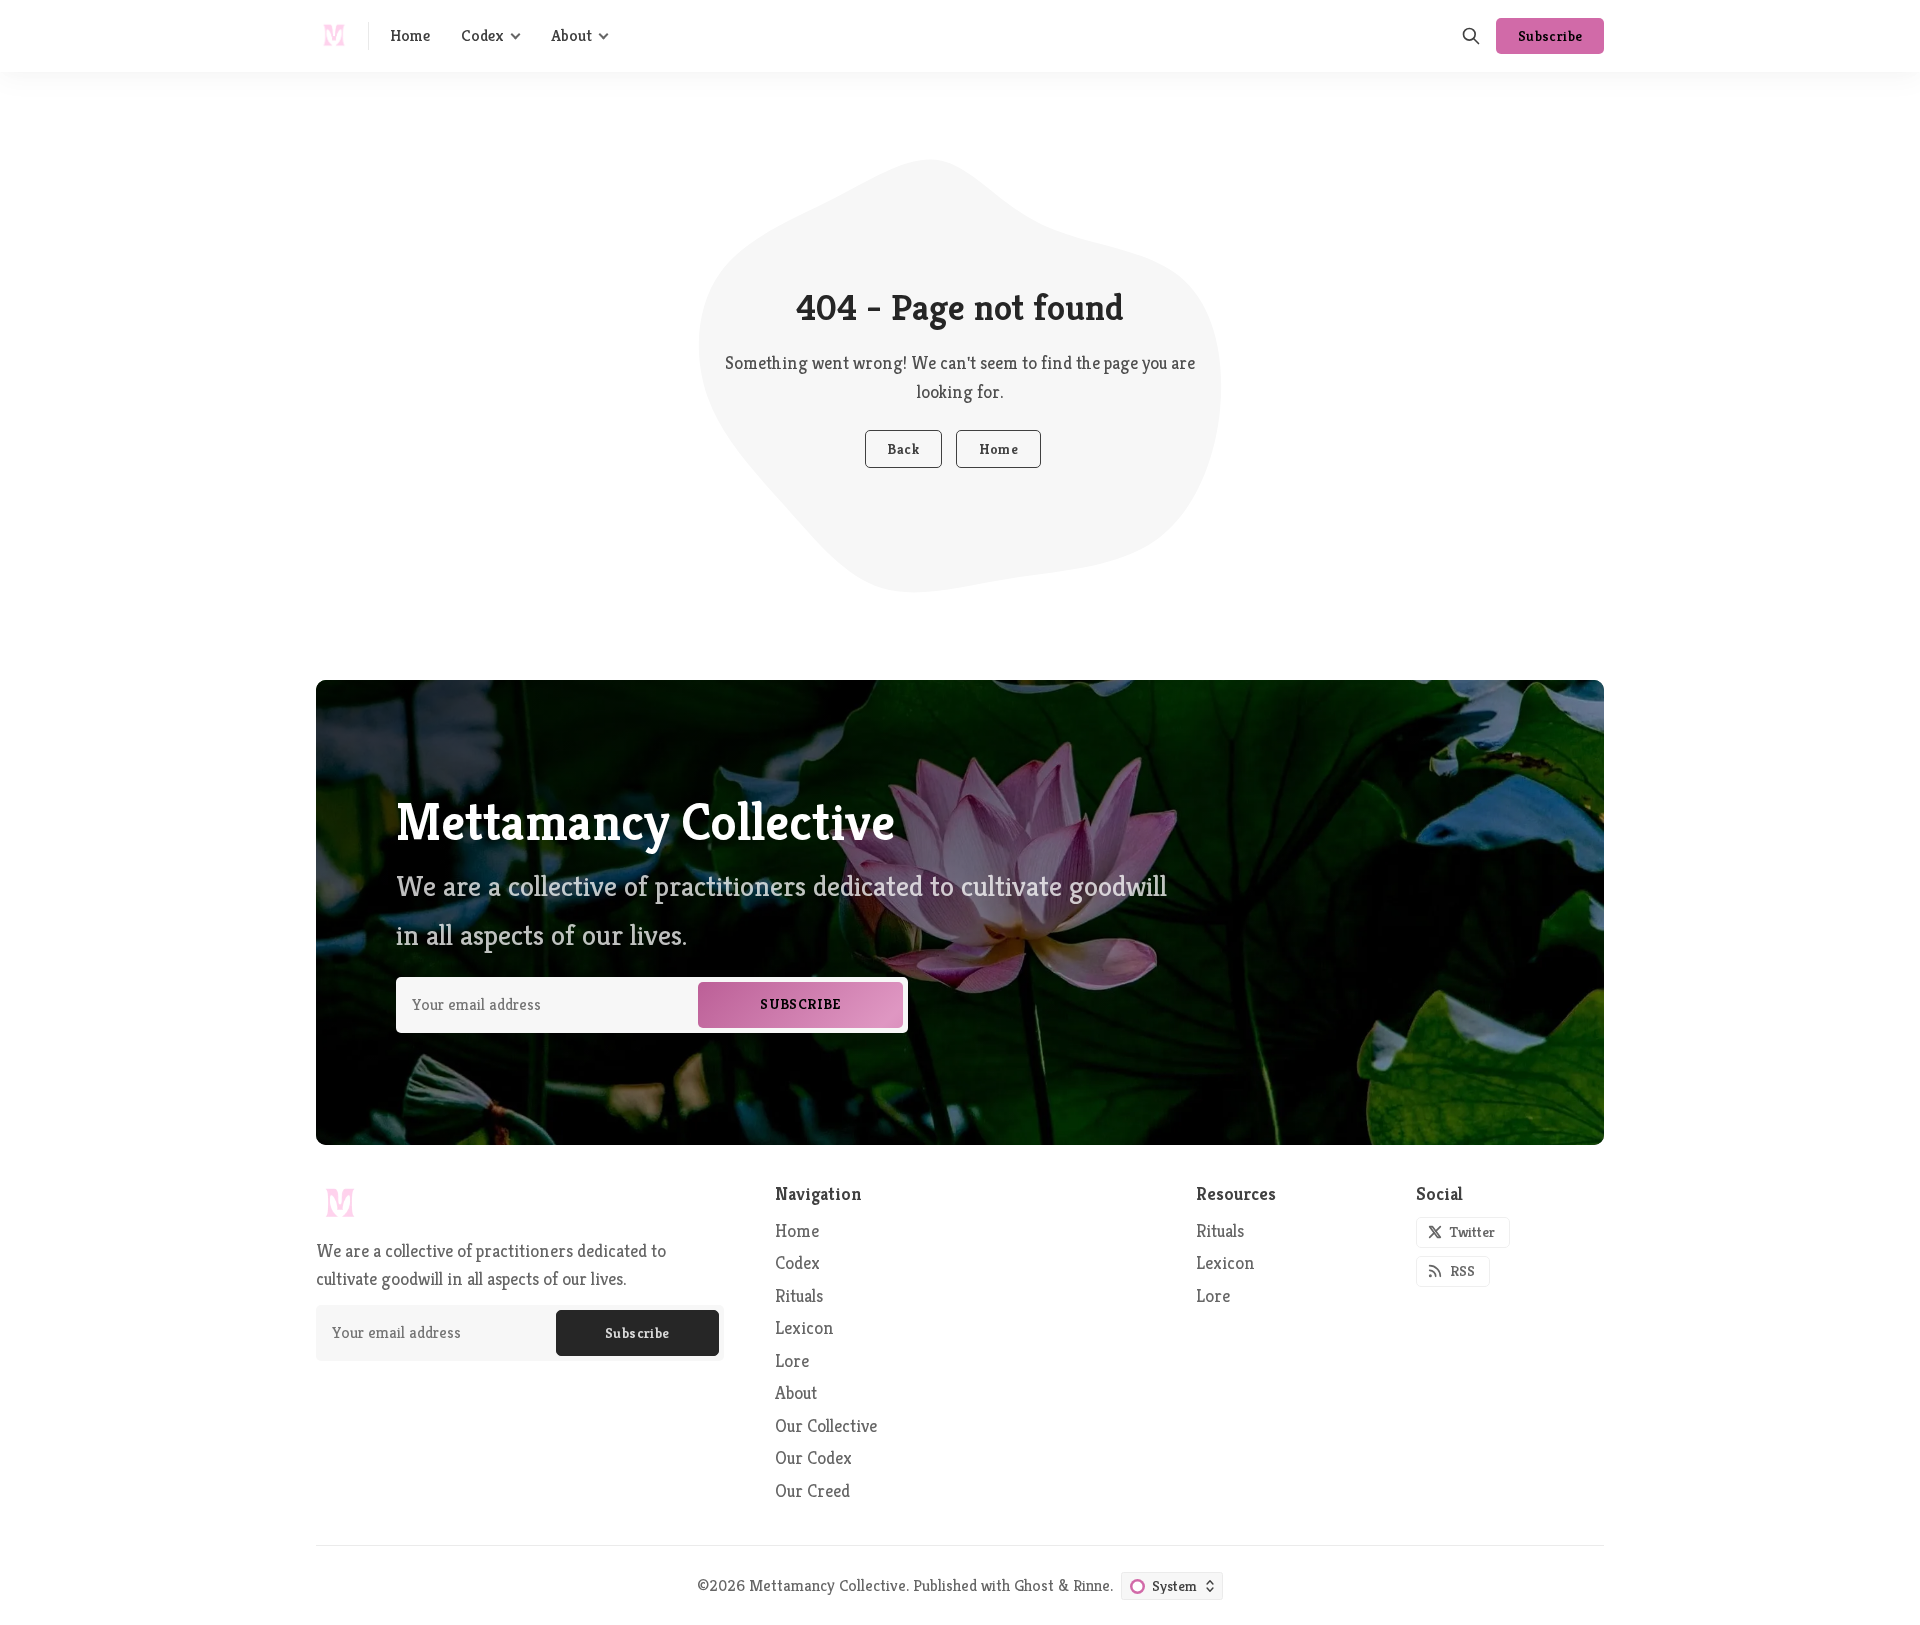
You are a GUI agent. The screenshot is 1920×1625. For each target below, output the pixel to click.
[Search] (1471, 36)
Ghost (1034, 1585)
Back (903, 449)
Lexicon (1225, 1263)
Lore (1213, 1296)
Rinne (1091, 1585)
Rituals (1220, 1231)
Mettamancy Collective (827, 1585)
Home (999, 449)
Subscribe (1550, 36)
